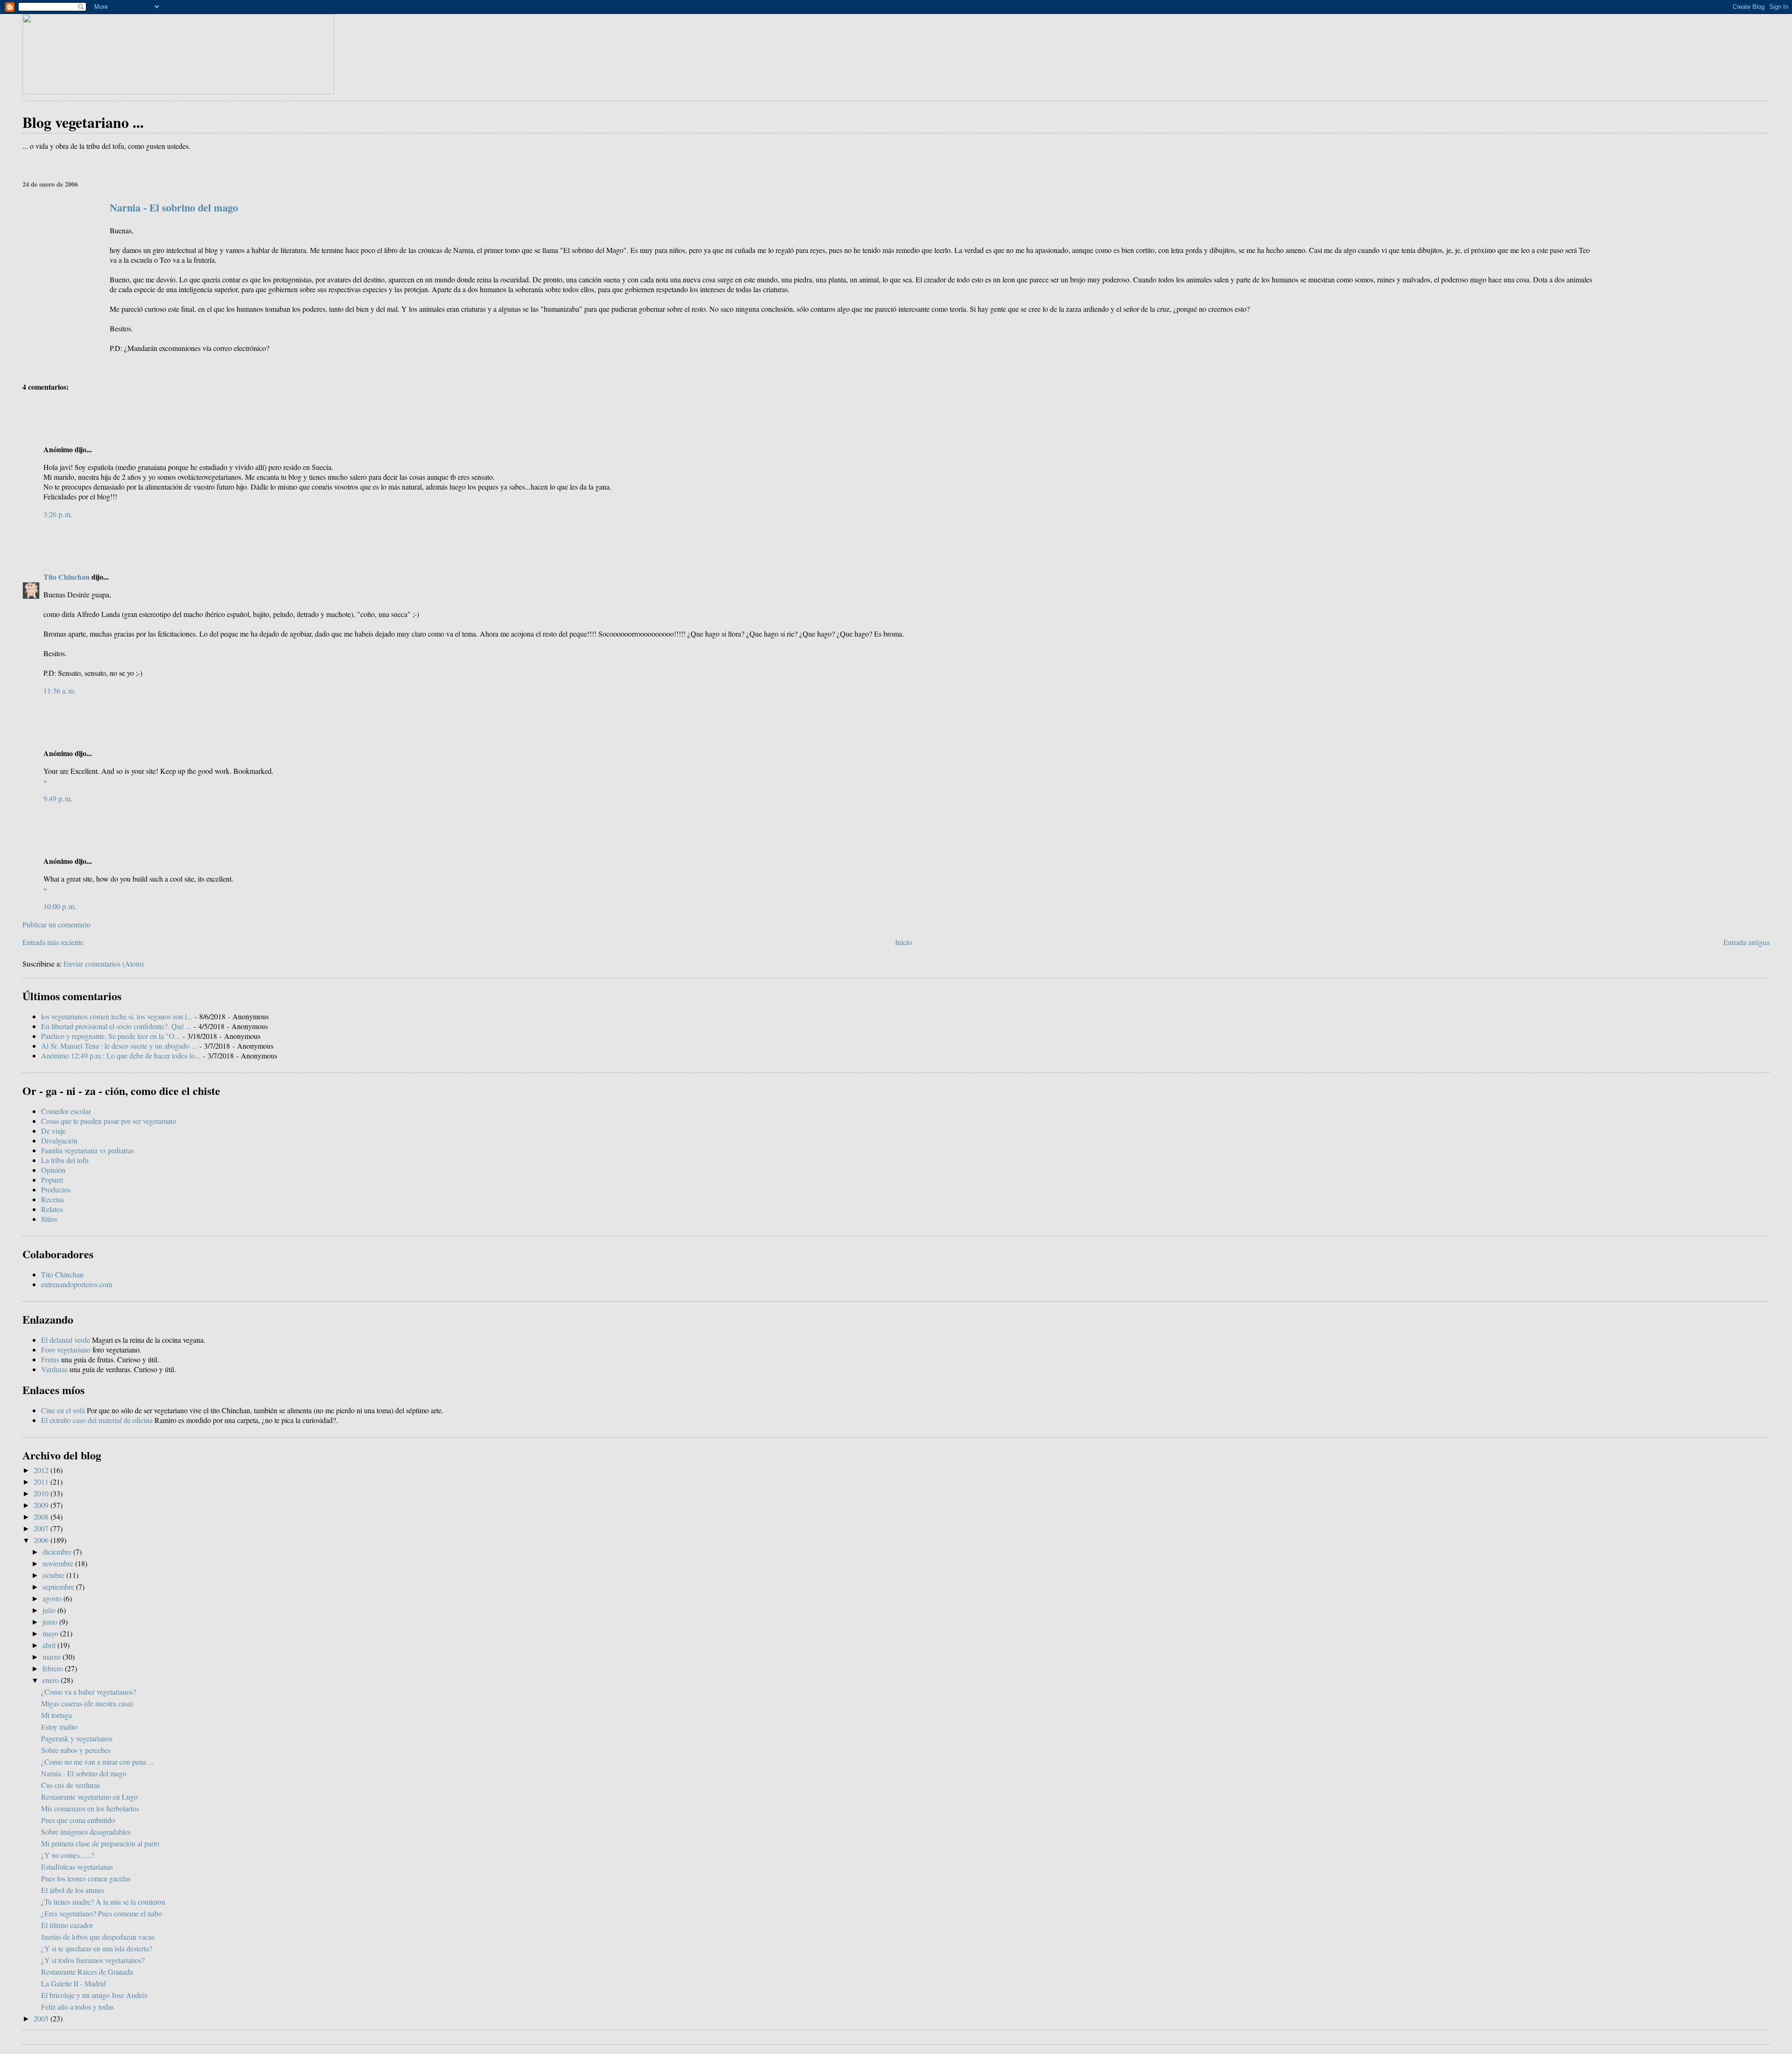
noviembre (59, 1563)
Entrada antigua (1746, 942)
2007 (42, 1528)
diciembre (58, 1552)
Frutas (50, 1359)
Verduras (54, 1369)
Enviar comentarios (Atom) (104, 964)
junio (51, 1622)
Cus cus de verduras (70, 1785)
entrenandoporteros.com (77, 1284)
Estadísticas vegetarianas (77, 1867)
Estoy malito (59, 1727)
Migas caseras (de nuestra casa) (87, 1703)
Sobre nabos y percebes (76, 1750)
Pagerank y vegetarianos (77, 1738)
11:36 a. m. (59, 691)
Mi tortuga (56, 1715)
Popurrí (52, 1180)
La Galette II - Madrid (73, 1983)
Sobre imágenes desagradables (86, 1832)
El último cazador (67, 1925)
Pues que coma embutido (78, 1820)
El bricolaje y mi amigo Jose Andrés (94, 1995)
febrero (54, 1668)
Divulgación (59, 1140)
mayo (51, 1633)
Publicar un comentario (56, 924)
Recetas (52, 1199)
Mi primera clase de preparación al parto (100, 1843)
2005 (42, 2018)
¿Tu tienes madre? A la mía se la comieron (103, 1902)
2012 (42, 1470)
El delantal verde (66, 1340)
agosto (53, 1598)
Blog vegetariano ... (83, 122)
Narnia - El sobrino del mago (174, 207)
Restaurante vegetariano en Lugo (89, 1797)
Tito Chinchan (66, 577)
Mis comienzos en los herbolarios (90, 1808)
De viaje (53, 1131)
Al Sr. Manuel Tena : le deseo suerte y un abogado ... (119, 1046)
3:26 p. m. (58, 514)
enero (52, 1680)
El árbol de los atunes (73, 1890)
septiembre (59, 1587)
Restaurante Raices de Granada (87, 1972)
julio (50, 1610)
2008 (42, 1517)
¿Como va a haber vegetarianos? (89, 1692)
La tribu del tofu (65, 1160)
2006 (42, 1540)
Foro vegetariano (66, 1349)
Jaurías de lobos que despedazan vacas (98, 1937)
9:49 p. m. (58, 798)
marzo (52, 1657)
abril (50, 1645)
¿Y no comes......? (68, 1855)
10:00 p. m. (60, 906)
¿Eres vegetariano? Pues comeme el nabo (101, 1913)
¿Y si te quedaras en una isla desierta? (97, 1948)
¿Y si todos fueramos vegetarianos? (93, 1960)
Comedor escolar (66, 1111)
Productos (56, 1189)
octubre (54, 1575)
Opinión (53, 1170)
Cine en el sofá (63, 1410)
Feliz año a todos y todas (77, 2007)
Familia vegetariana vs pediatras (87, 1150)
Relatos (52, 1209)
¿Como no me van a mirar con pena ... (97, 1762)
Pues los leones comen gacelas (86, 1878)
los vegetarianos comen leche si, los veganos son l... (117, 1016)
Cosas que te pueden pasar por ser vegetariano (109, 1121)
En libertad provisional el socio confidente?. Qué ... (116, 1026)
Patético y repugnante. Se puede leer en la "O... (111, 1036)
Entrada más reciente (53, 942)
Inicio (903, 942)
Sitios (49, 1219)
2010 (42, 1493)
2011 (42, 1482)
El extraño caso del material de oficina (97, 1420)
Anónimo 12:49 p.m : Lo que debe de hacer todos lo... (121, 1055)
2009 (42, 1505)
